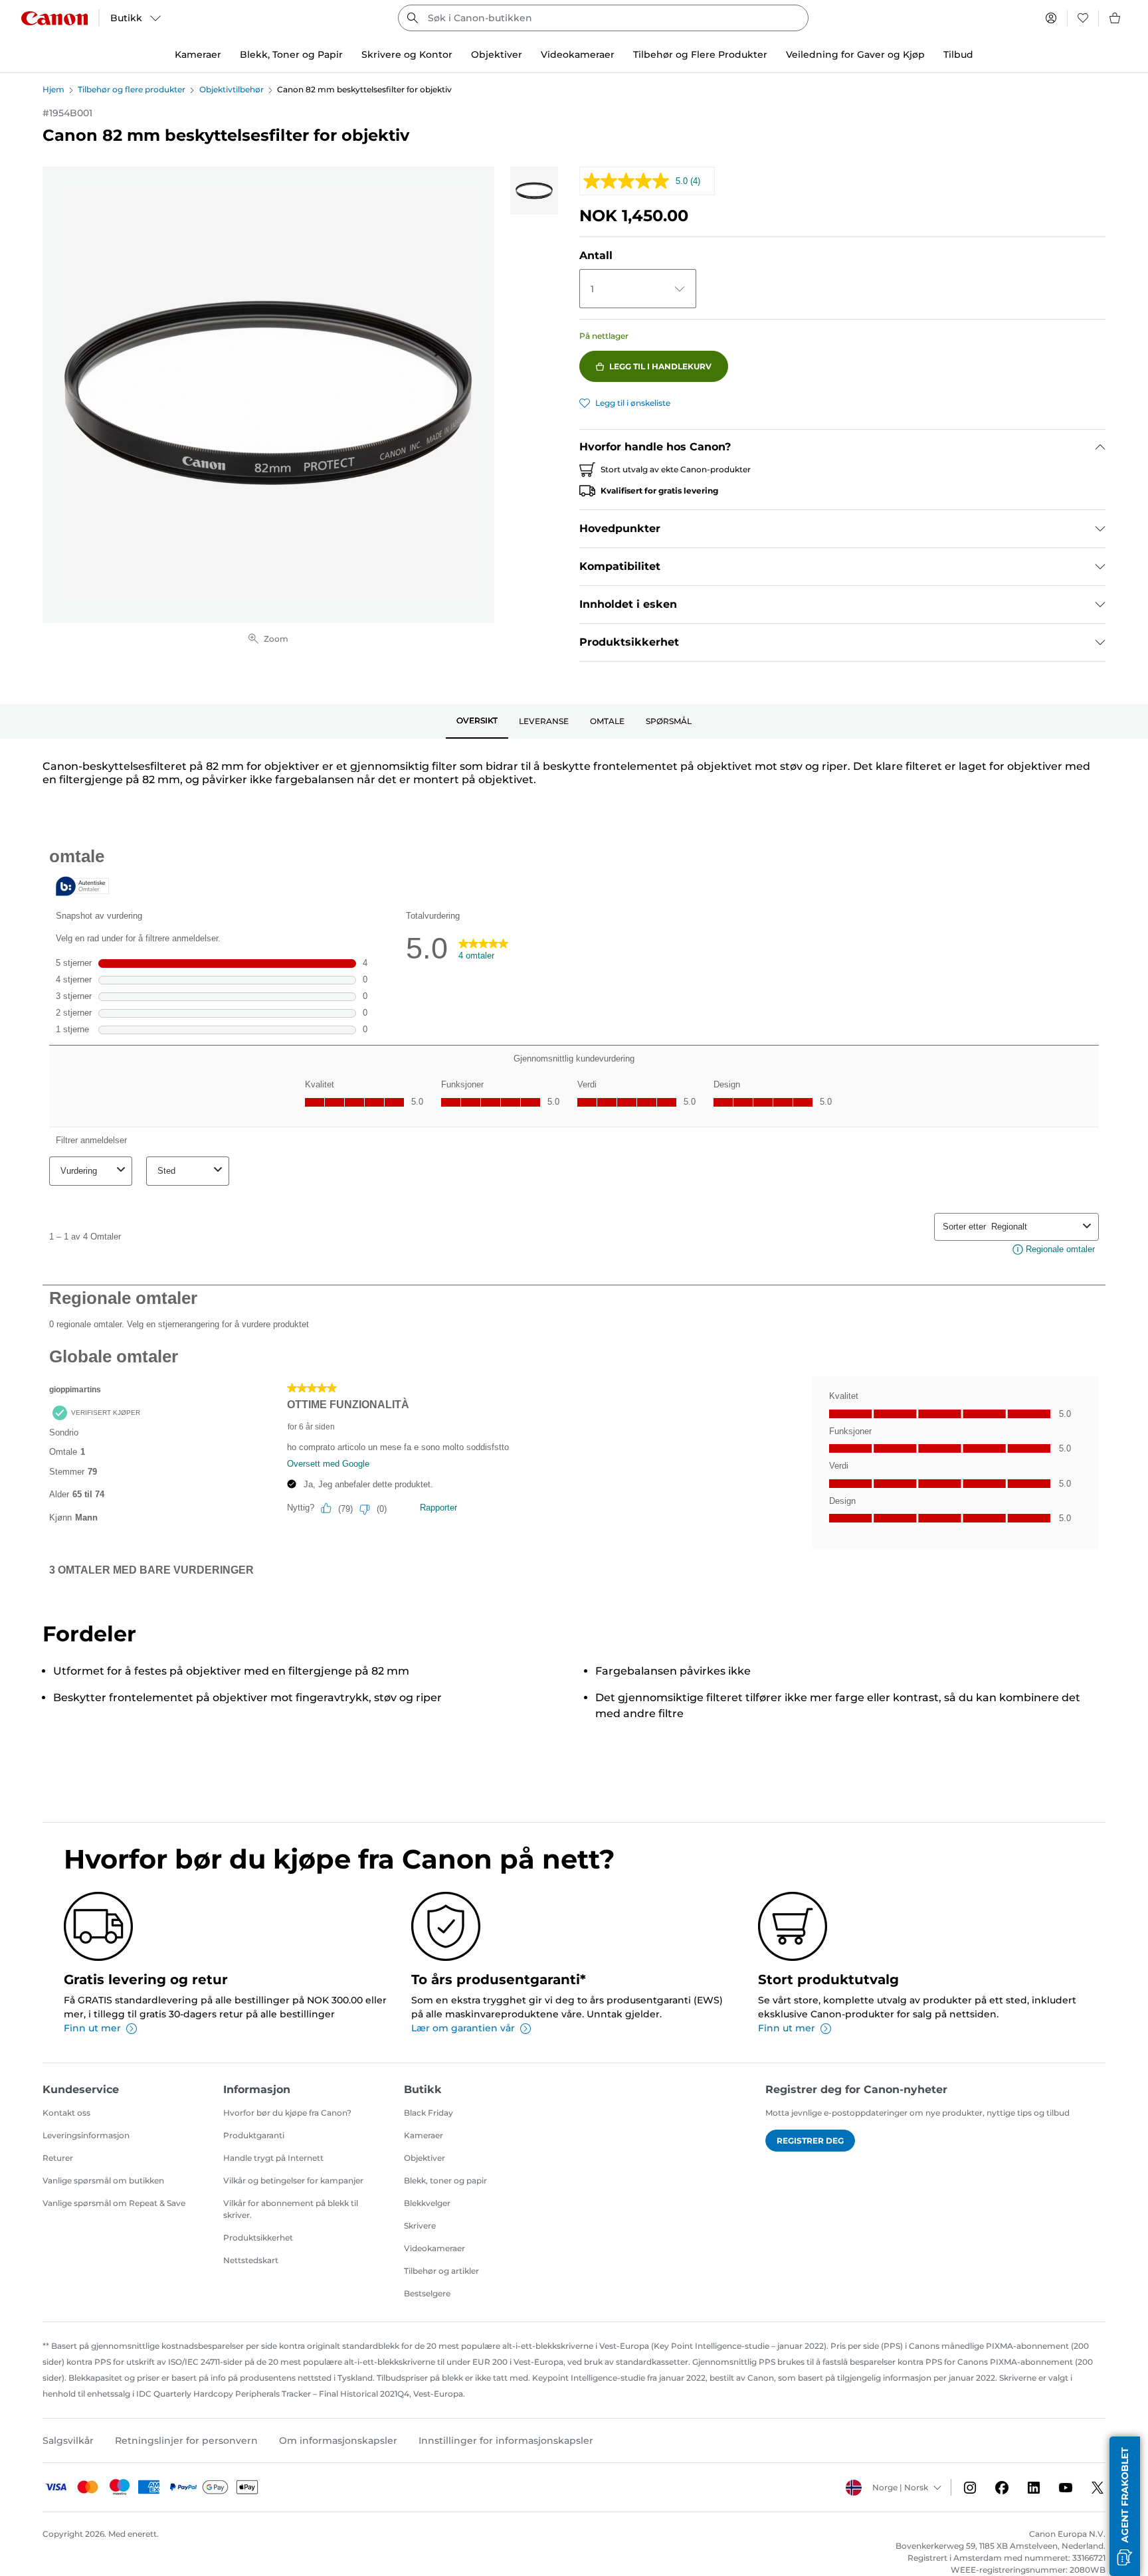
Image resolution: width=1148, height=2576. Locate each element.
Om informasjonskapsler (338, 2440)
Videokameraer (434, 2248)
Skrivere (420, 2226)
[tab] (477, 721)
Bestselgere (427, 2293)
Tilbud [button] (958, 54)
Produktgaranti (254, 2135)
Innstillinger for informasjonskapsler (506, 2440)
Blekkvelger (427, 2203)
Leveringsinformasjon (86, 2135)
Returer (58, 2158)
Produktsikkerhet (258, 2238)
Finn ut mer (92, 2028)
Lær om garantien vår (463, 2028)
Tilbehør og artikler (441, 2271)
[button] (1125, 2506)
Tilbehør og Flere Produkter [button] (700, 54)
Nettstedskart (251, 2260)
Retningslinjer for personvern (186, 2440)
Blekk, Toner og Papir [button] (291, 54)
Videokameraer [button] (578, 54)
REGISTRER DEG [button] (810, 2141)
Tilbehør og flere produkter (132, 89)
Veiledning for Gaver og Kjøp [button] (855, 54)
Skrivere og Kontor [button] (407, 54)
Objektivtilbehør (232, 89)
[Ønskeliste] (1083, 18)
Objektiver (425, 2158)
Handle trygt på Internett (273, 2158)
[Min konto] (1051, 18)
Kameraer (424, 2135)
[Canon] (54, 18)
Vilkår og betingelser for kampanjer (293, 2180)
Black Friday (429, 2113)
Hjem (53, 89)
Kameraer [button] (198, 54)
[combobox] (603, 18)
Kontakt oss (66, 2113)
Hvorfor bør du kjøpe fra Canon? (287, 2113)
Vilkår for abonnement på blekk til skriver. (291, 2209)
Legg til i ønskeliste (633, 403)
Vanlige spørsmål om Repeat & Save (114, 2203)
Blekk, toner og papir (445, 2180)
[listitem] (534, 191)
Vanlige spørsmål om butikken (103, 2180)
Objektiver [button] (497, 54)
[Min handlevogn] (1115, 18)
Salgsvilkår (68, 2440)
